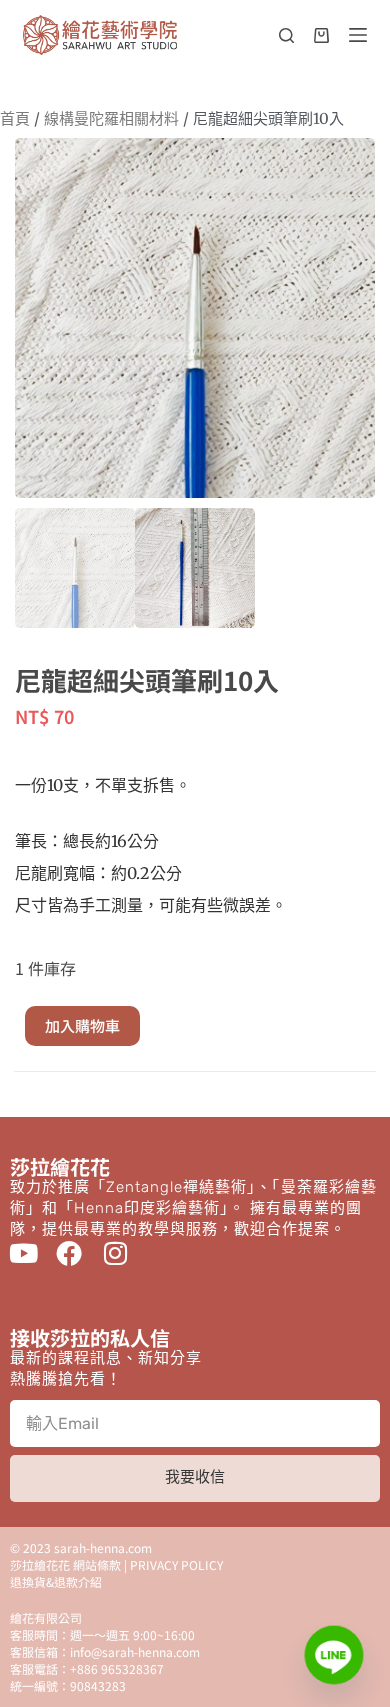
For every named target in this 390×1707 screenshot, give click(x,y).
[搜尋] (286, 35)
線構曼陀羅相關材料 (111, 118)
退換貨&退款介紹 (56, 1581)
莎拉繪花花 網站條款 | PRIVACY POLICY (116, 1564)
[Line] (334, 1655)
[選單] (358, 35)
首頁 (15, 118)
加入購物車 (82, 1025)
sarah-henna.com (103, 1547)
